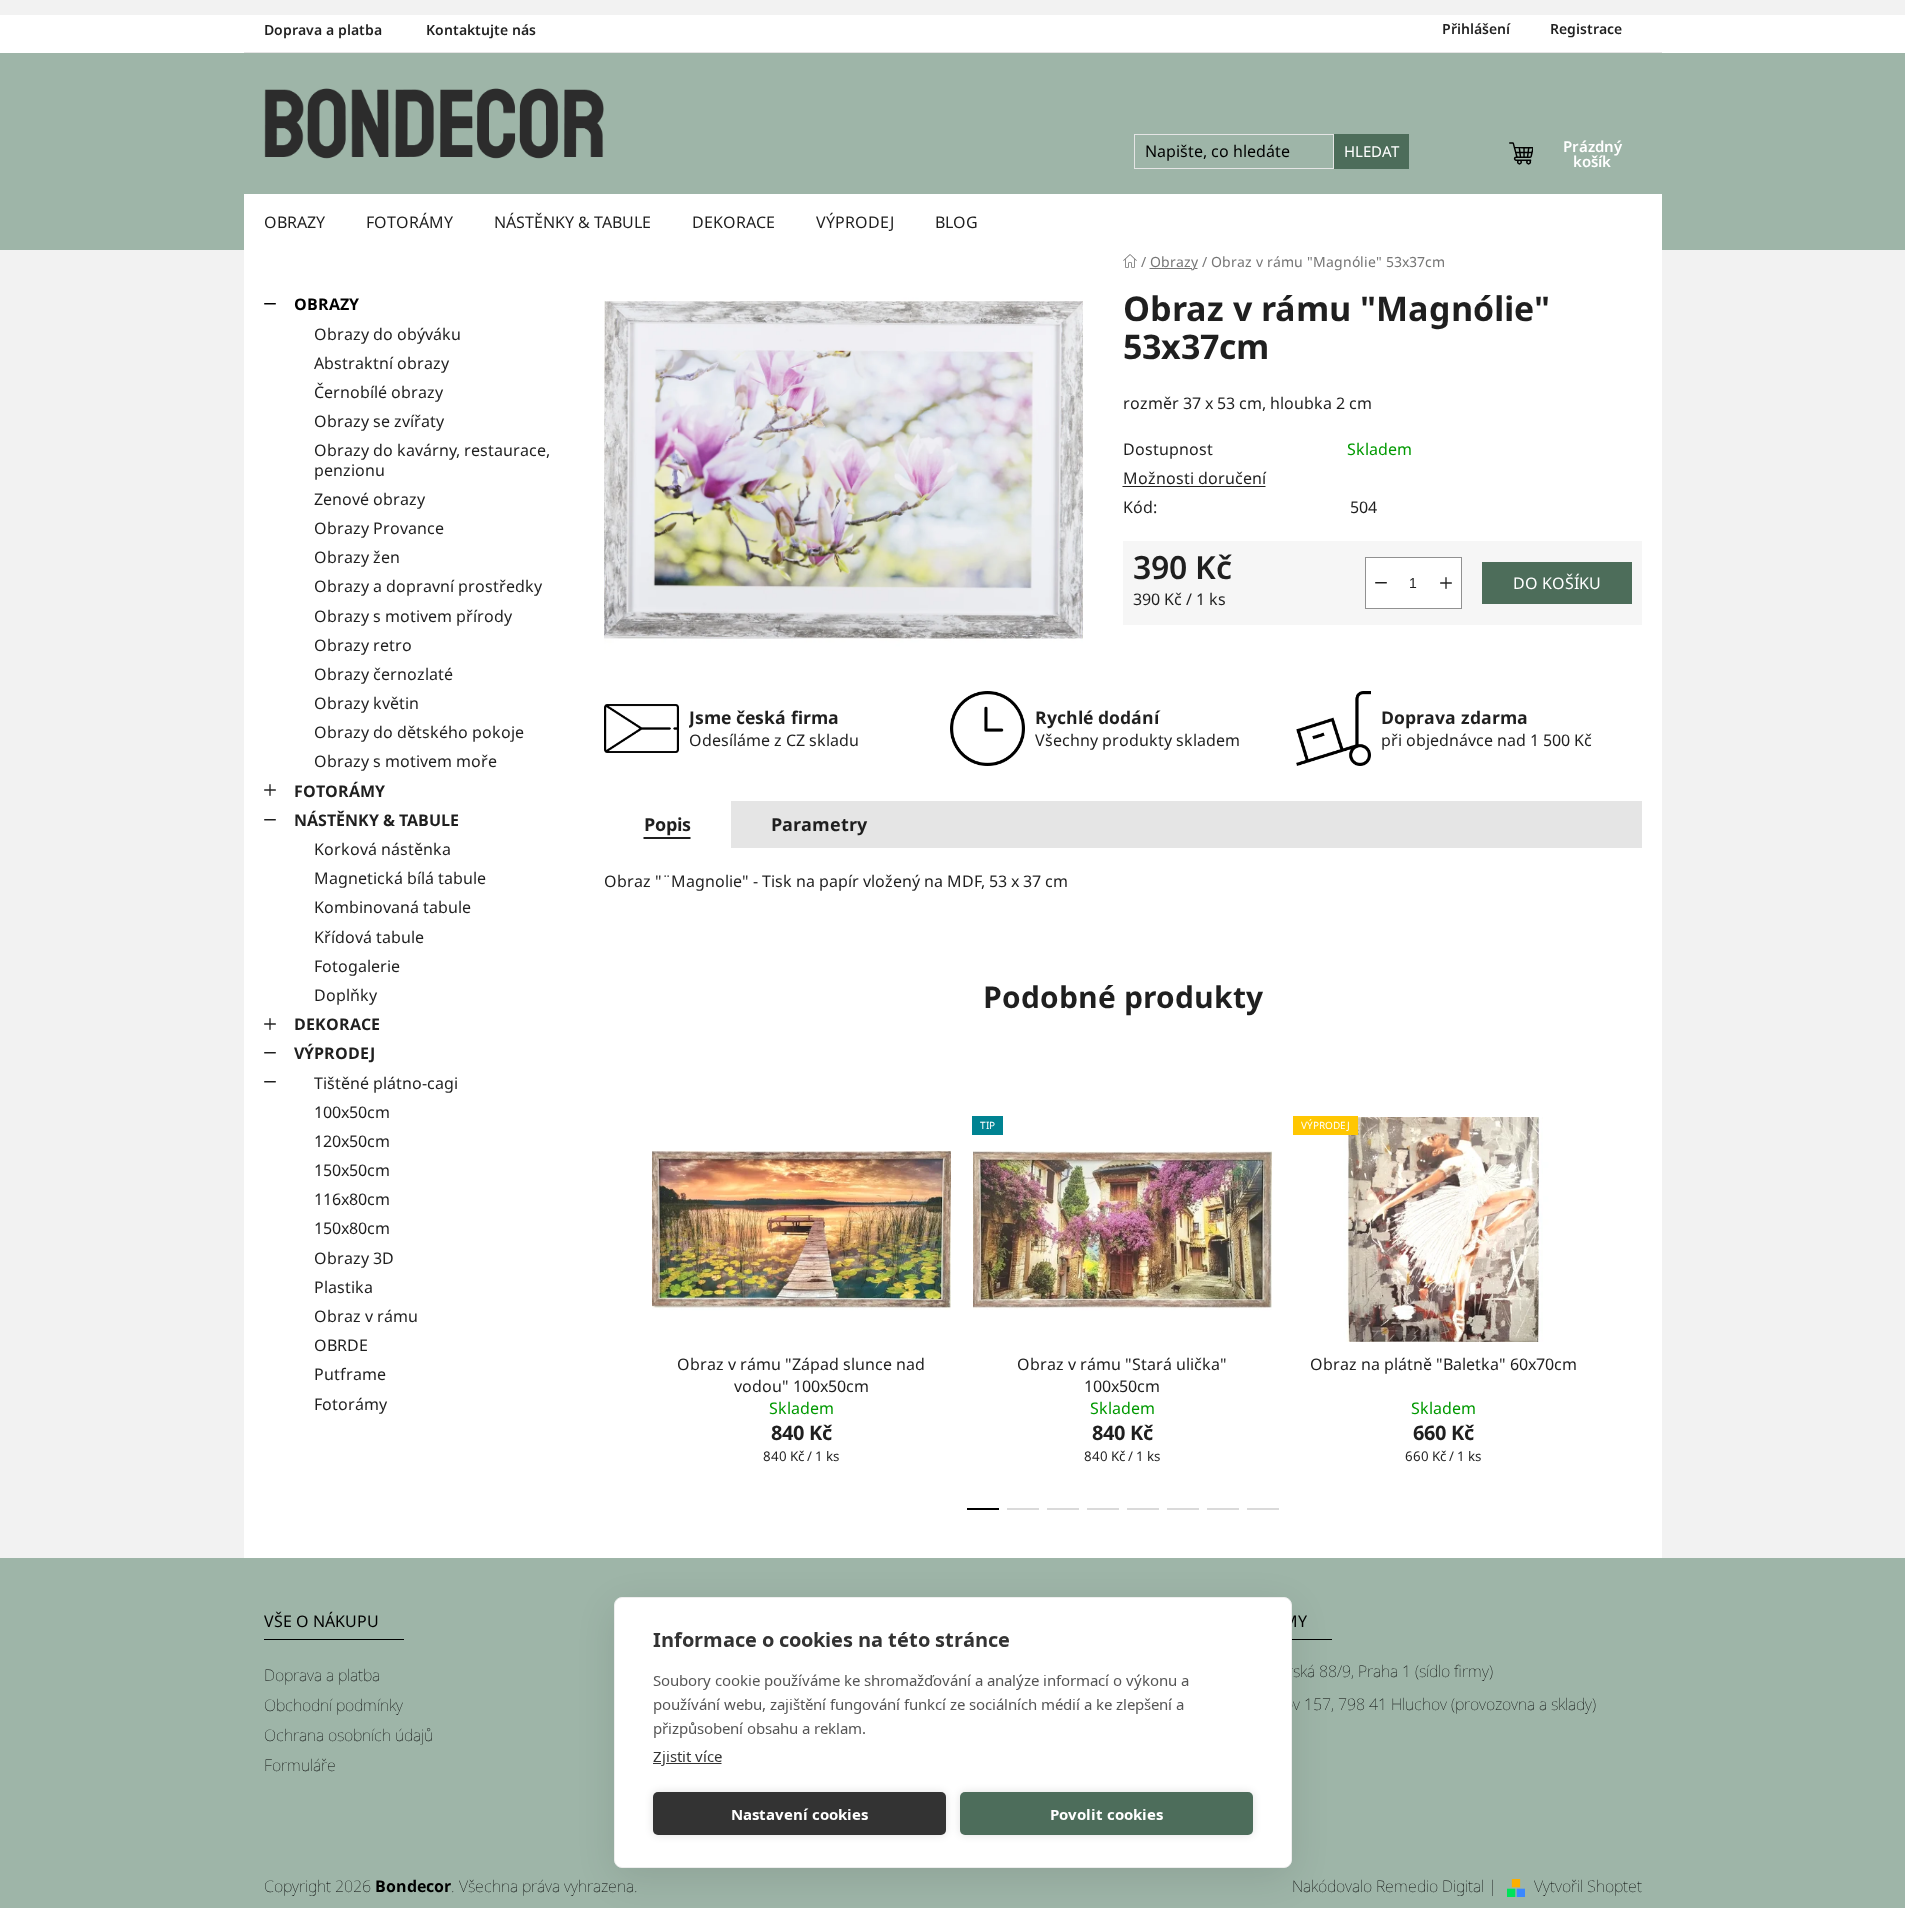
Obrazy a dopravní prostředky (428, 586)
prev (620, 1308)
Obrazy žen (357, 557)
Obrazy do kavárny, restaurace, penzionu (432, 459)
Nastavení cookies (799, 1814)
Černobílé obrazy (378, 392)
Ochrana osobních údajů (348, 1735)
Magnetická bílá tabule (400, 878)
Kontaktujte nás (481, 29)
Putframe (350, 1374)
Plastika (343, 1287)
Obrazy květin (366, 703)
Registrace (1586, 28)
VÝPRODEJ (334, 1053)
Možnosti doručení (1194, 478)
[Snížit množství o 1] (1381, 583)
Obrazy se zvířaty (379, 421)
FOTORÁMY (339, 791)
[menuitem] (294, 222)
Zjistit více (687, 1756)
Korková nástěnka (382, 849)
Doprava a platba (323, 29)
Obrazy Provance (379, 528)
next (1626, 1308)
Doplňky (345, 995)
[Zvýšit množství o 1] (1446, 583)
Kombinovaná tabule (392, 907)
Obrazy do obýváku (387, 334)
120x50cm (352, 1141)
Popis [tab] (667, 824)
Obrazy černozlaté (383, 674)
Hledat (1371, 151)
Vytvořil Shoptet (1588, 1886)
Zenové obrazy (369, 499)
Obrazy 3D (354, 1258)
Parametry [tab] (819, 824)
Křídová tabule (369, 937)
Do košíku (1557, 583)
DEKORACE (337, 1024)
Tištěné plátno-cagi (386, 1083)
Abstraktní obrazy (381, 363)
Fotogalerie (357, 966)
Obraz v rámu (366, 1316)
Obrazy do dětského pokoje (419, 732)
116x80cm (352, 1199)
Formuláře (300, 1765)
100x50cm (352, 1112)
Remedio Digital (1430, 1886)
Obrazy (326, 304)
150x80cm (352, 1228)
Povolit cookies (1106, 1814)
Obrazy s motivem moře (405, 761)
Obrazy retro (363, 645)
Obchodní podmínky (333, 1705)
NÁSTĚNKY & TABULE (376, 820)
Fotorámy (350, 1404)
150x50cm (352, 1170)
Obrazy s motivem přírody (413, 616)
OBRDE (341, 1345)
